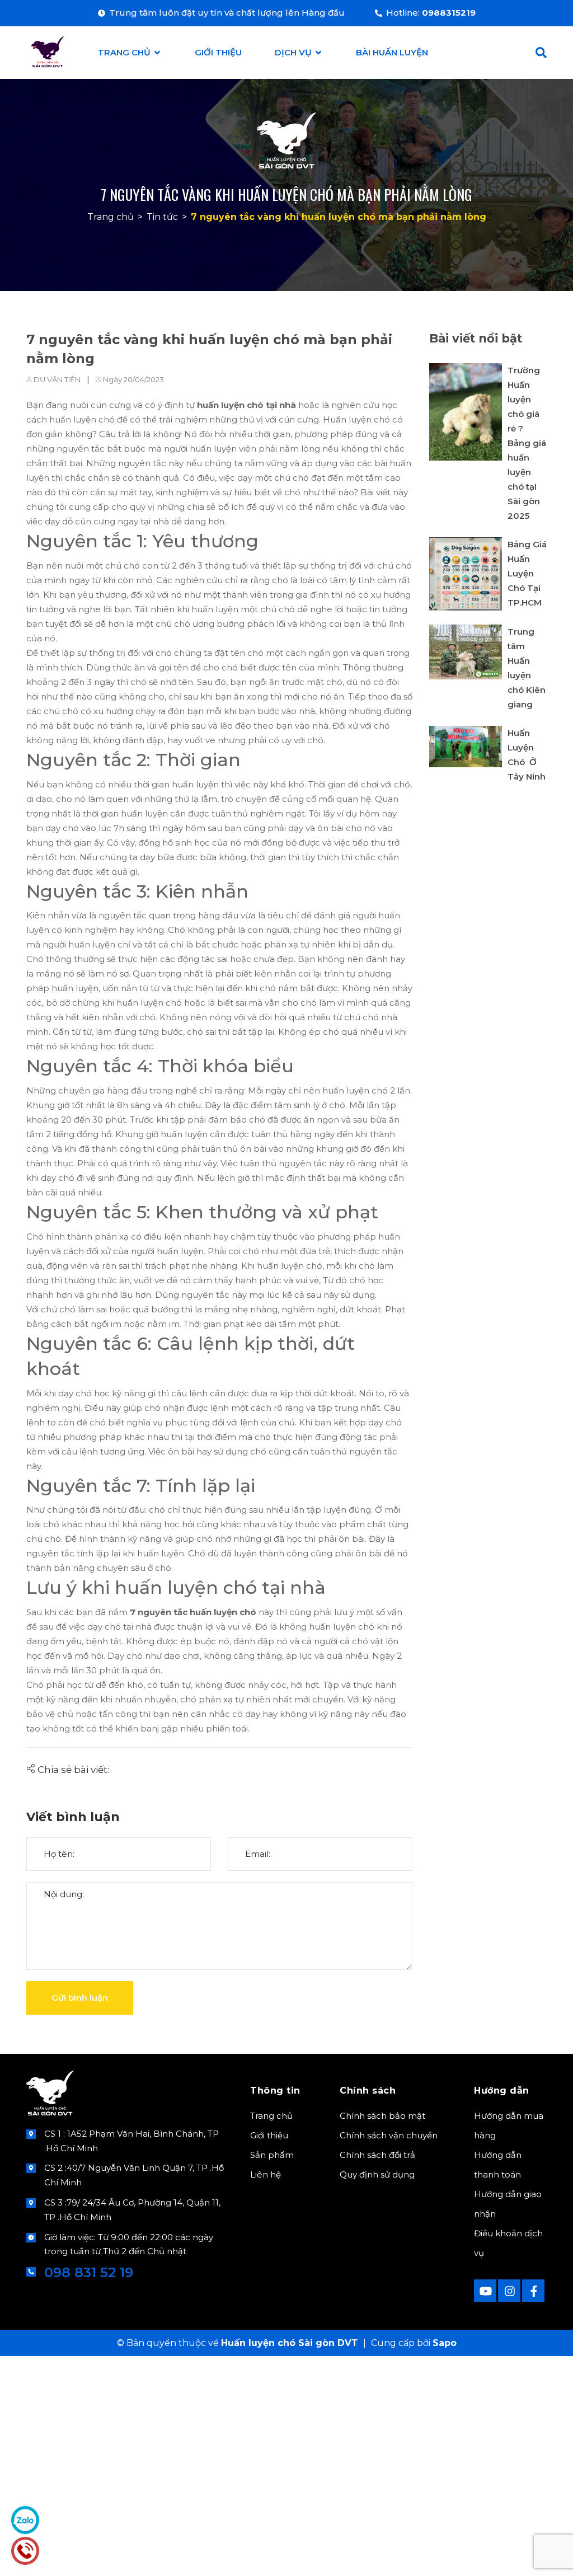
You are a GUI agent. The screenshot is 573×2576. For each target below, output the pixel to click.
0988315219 (449, 13)
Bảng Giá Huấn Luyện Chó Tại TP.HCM (527, 573)
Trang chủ (271, 2116)
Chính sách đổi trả (377, 2155)
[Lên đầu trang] (537, 2550)
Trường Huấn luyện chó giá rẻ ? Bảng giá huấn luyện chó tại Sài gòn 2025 (527, 443)
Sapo (445, 2343)
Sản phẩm (272, 2155)
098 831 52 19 (89, 2272)
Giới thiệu (269, 2135)
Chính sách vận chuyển (389, 2135)
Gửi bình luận (80, 1998)
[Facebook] (533, 2291)
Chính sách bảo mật (382, 2116)
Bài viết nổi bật (476, 338)
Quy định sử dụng (377, 2174)
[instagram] (509, 2291)
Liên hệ (266, 2174)
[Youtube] (485, 2291)
